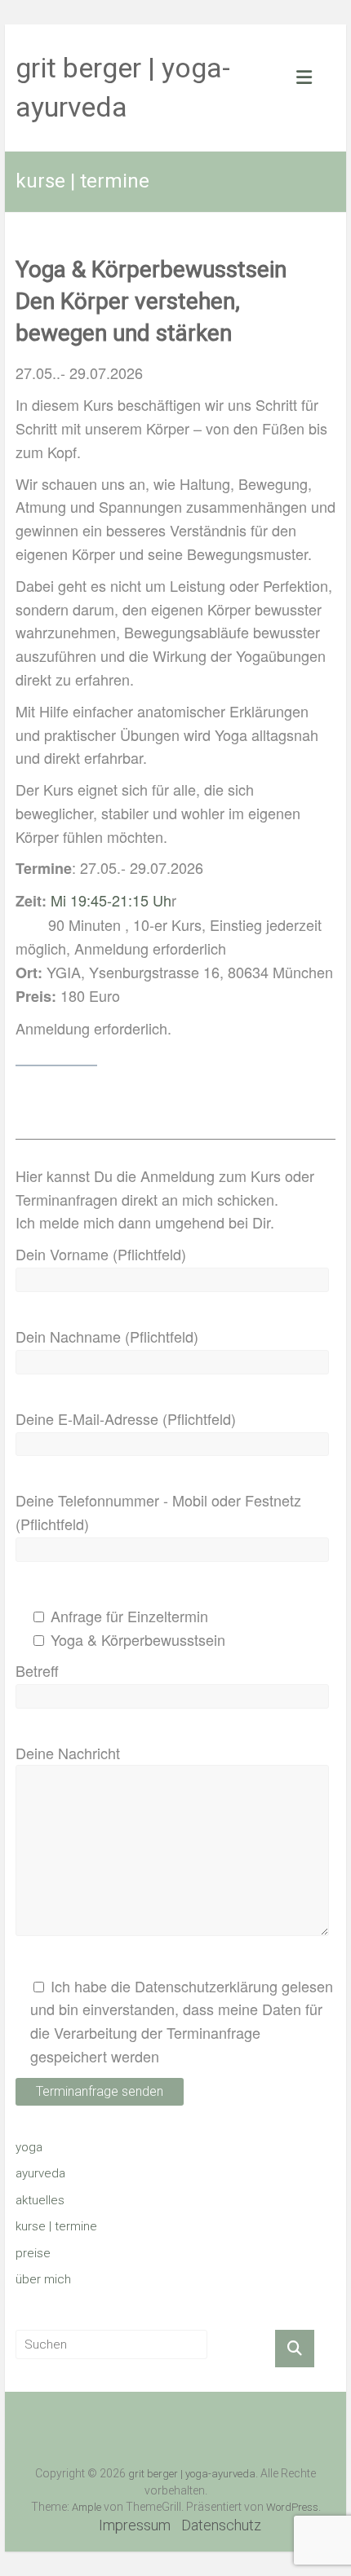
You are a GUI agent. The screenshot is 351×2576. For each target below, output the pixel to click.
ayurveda (40, 2173)
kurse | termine (56, 2226)
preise (33, 2253)
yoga (29, 2147)
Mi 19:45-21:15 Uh (111, 900)
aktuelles (40, 2200)
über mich (43, 2279)
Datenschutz (221, 2525)
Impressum (135, 2525)
